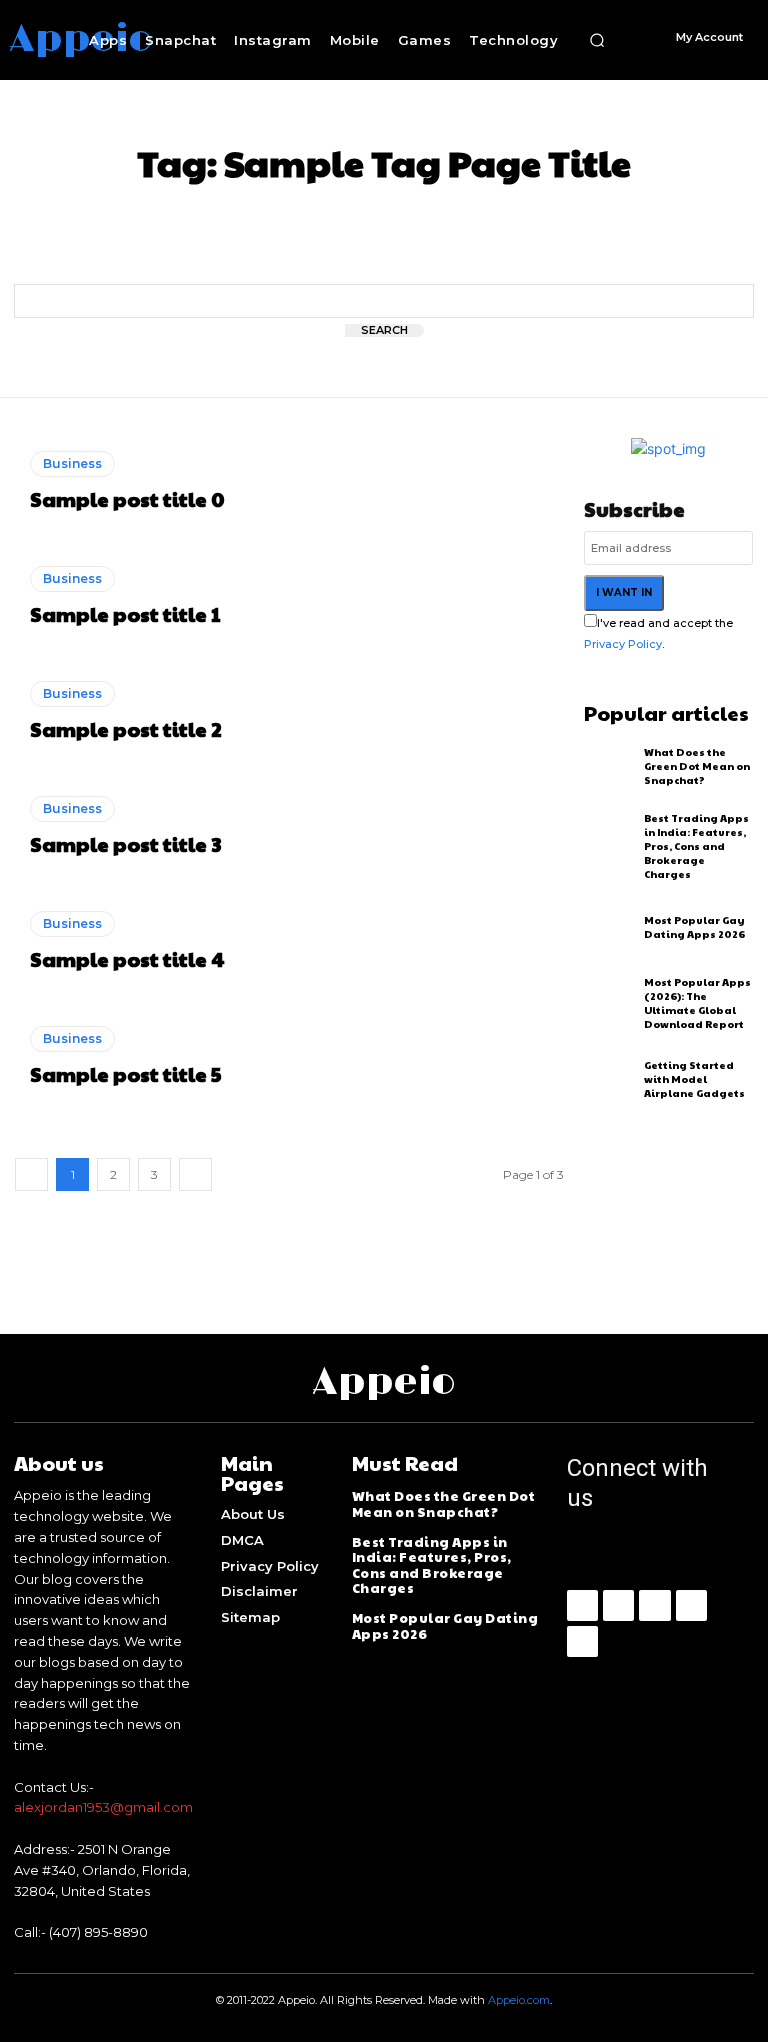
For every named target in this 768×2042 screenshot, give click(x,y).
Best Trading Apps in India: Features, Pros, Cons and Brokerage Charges (696, 846)
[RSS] (691, 1605)
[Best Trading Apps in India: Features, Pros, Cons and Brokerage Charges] (609, 841)
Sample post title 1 (125, 614)
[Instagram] (618, 1605)
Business (72, 463)
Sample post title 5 (125, 1074)
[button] (597, 40)
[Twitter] (582, 1641)
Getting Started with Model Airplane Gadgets (694, 1079)
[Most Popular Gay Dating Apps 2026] (609, 926)
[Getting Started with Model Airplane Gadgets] (609, 1078)
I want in (624, 592)
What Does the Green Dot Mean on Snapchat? (697, 766)
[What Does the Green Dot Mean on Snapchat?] (609, 765)
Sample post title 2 (126, 729)
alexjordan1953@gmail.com (103, 1807)
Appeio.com (519, 2000)
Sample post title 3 (125, 844)
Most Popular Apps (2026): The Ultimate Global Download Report (697, 1003)
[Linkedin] (654, 1605)
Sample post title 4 (127, 959)
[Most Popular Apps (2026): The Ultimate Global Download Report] (609, 1002)
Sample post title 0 (127, 499)
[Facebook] (582, 1605)
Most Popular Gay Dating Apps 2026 (694, 927)
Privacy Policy (623, 644)
